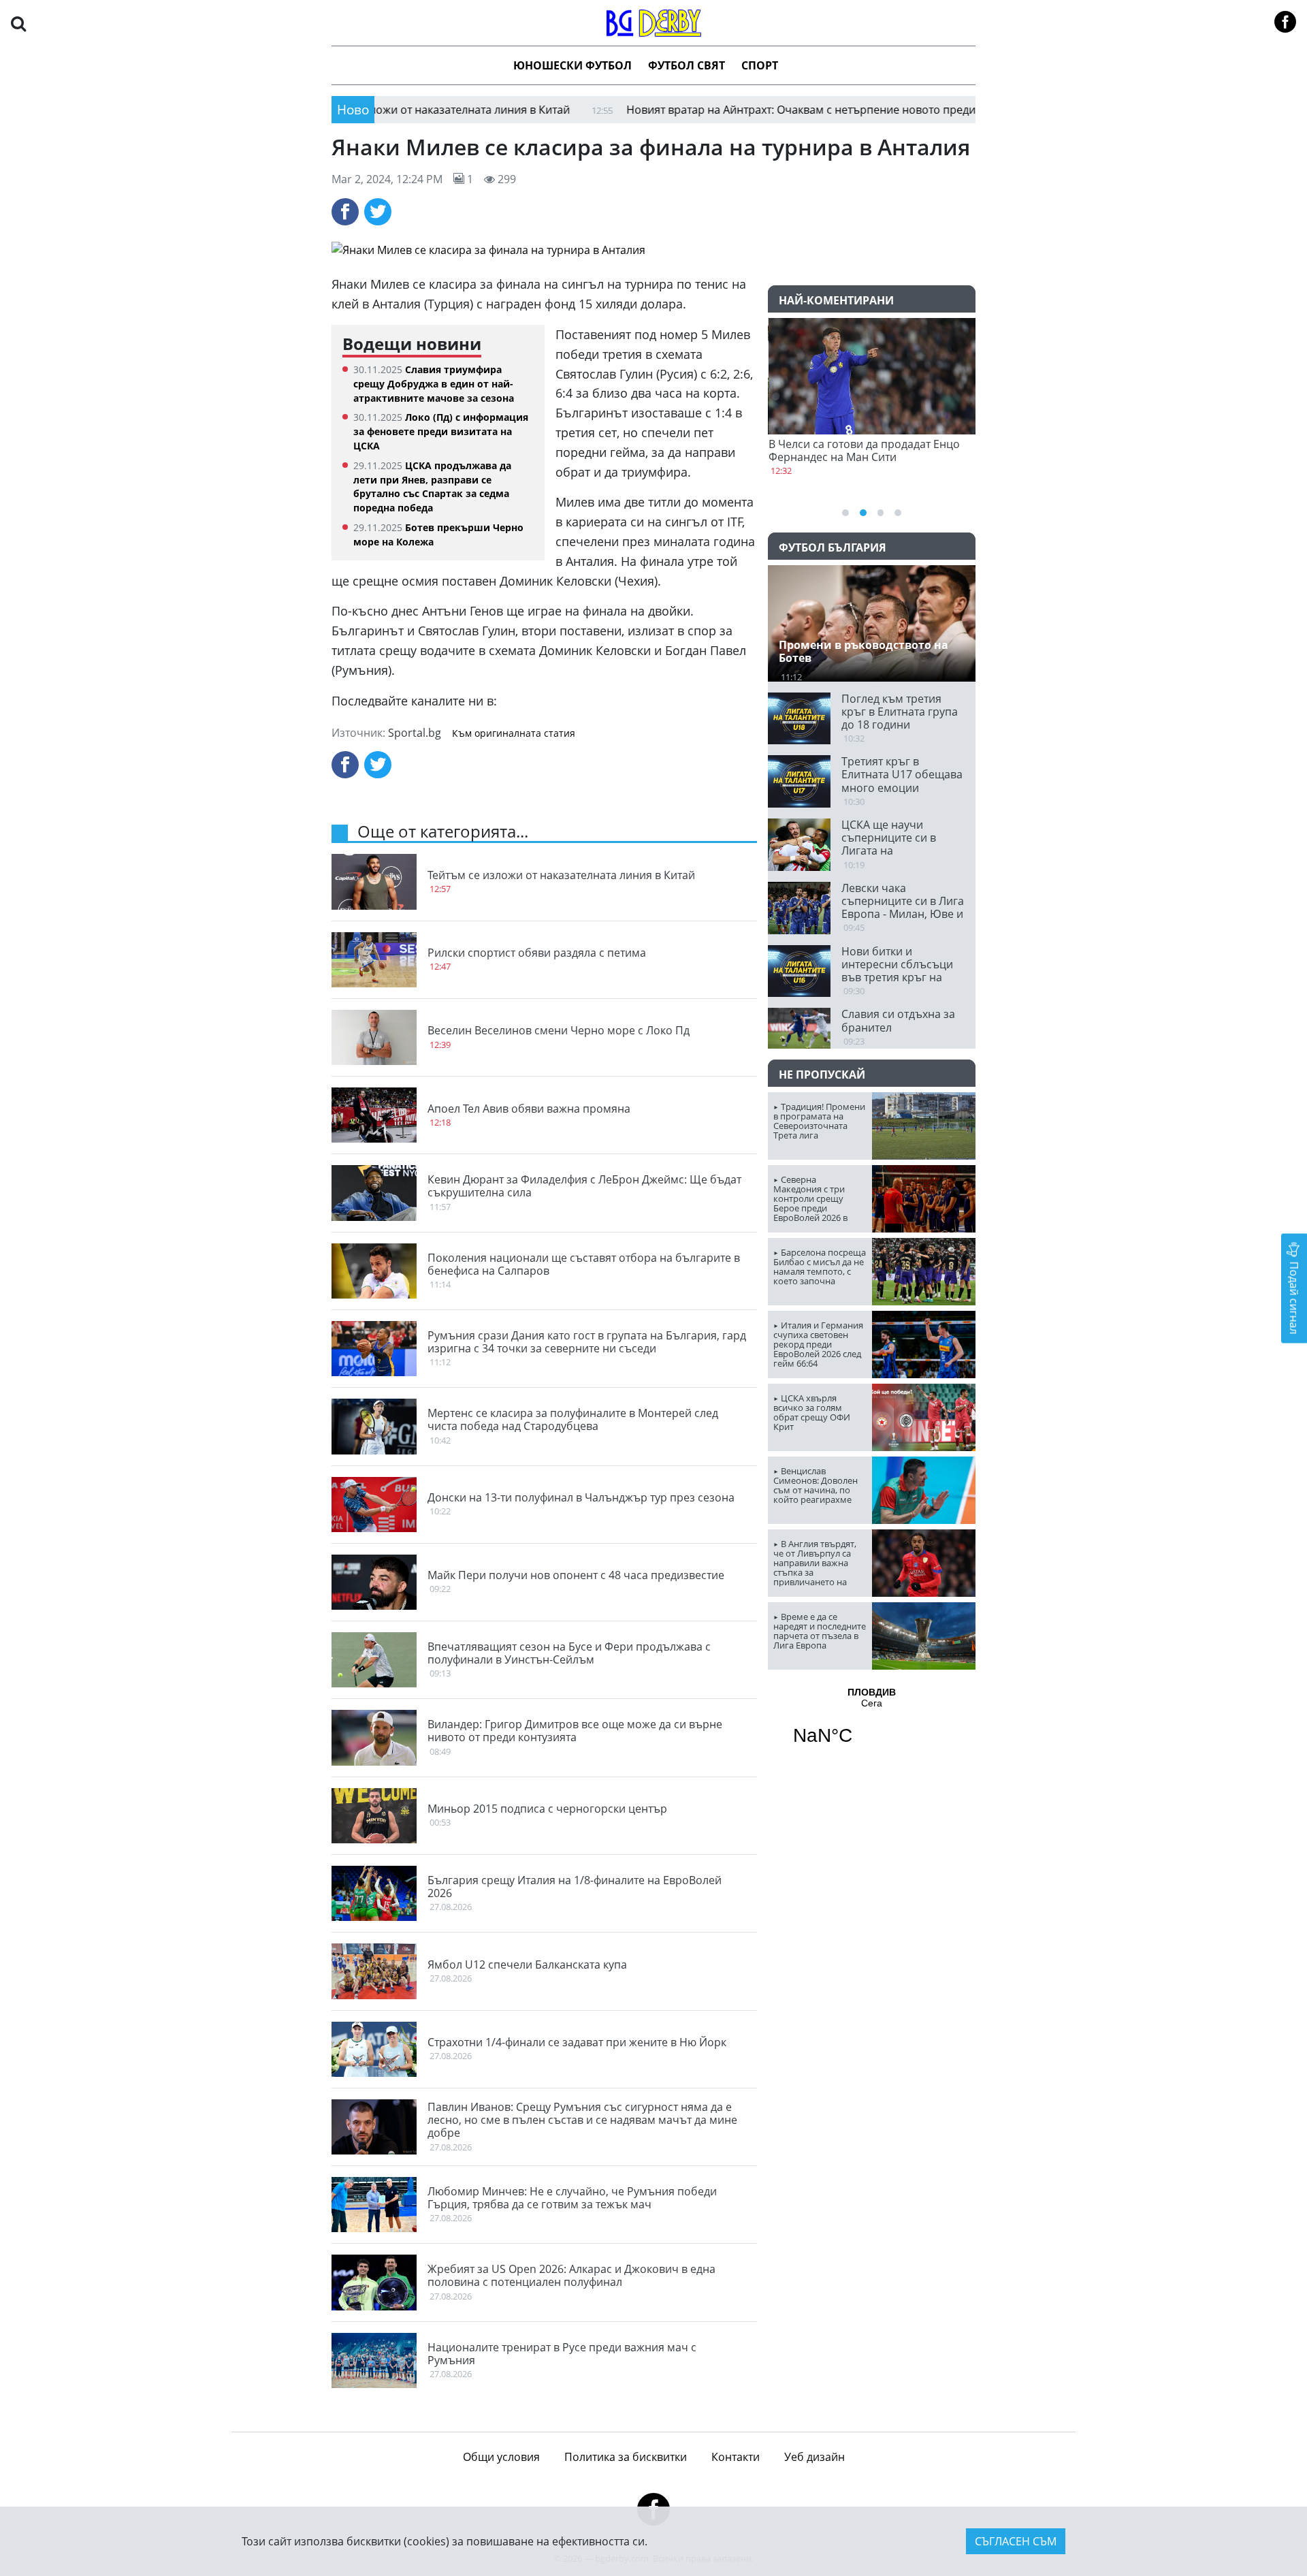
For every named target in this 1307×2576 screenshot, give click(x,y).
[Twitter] (378, 212)
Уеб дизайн (814, 2457)
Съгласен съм (1016, 2541)
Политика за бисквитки (626, 2457)
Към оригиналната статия (514, 733)
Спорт (760, 65)
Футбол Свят (687, 65)
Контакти (736, 2457)
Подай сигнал (1294, 1296)
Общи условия (501, 2457)
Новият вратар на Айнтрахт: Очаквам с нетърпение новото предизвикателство (754, 110)
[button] (18, 23)
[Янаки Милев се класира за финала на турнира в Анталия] (653, 250)
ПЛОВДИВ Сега (872, 1725)
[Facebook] (345, 212)
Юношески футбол (572, 65)
